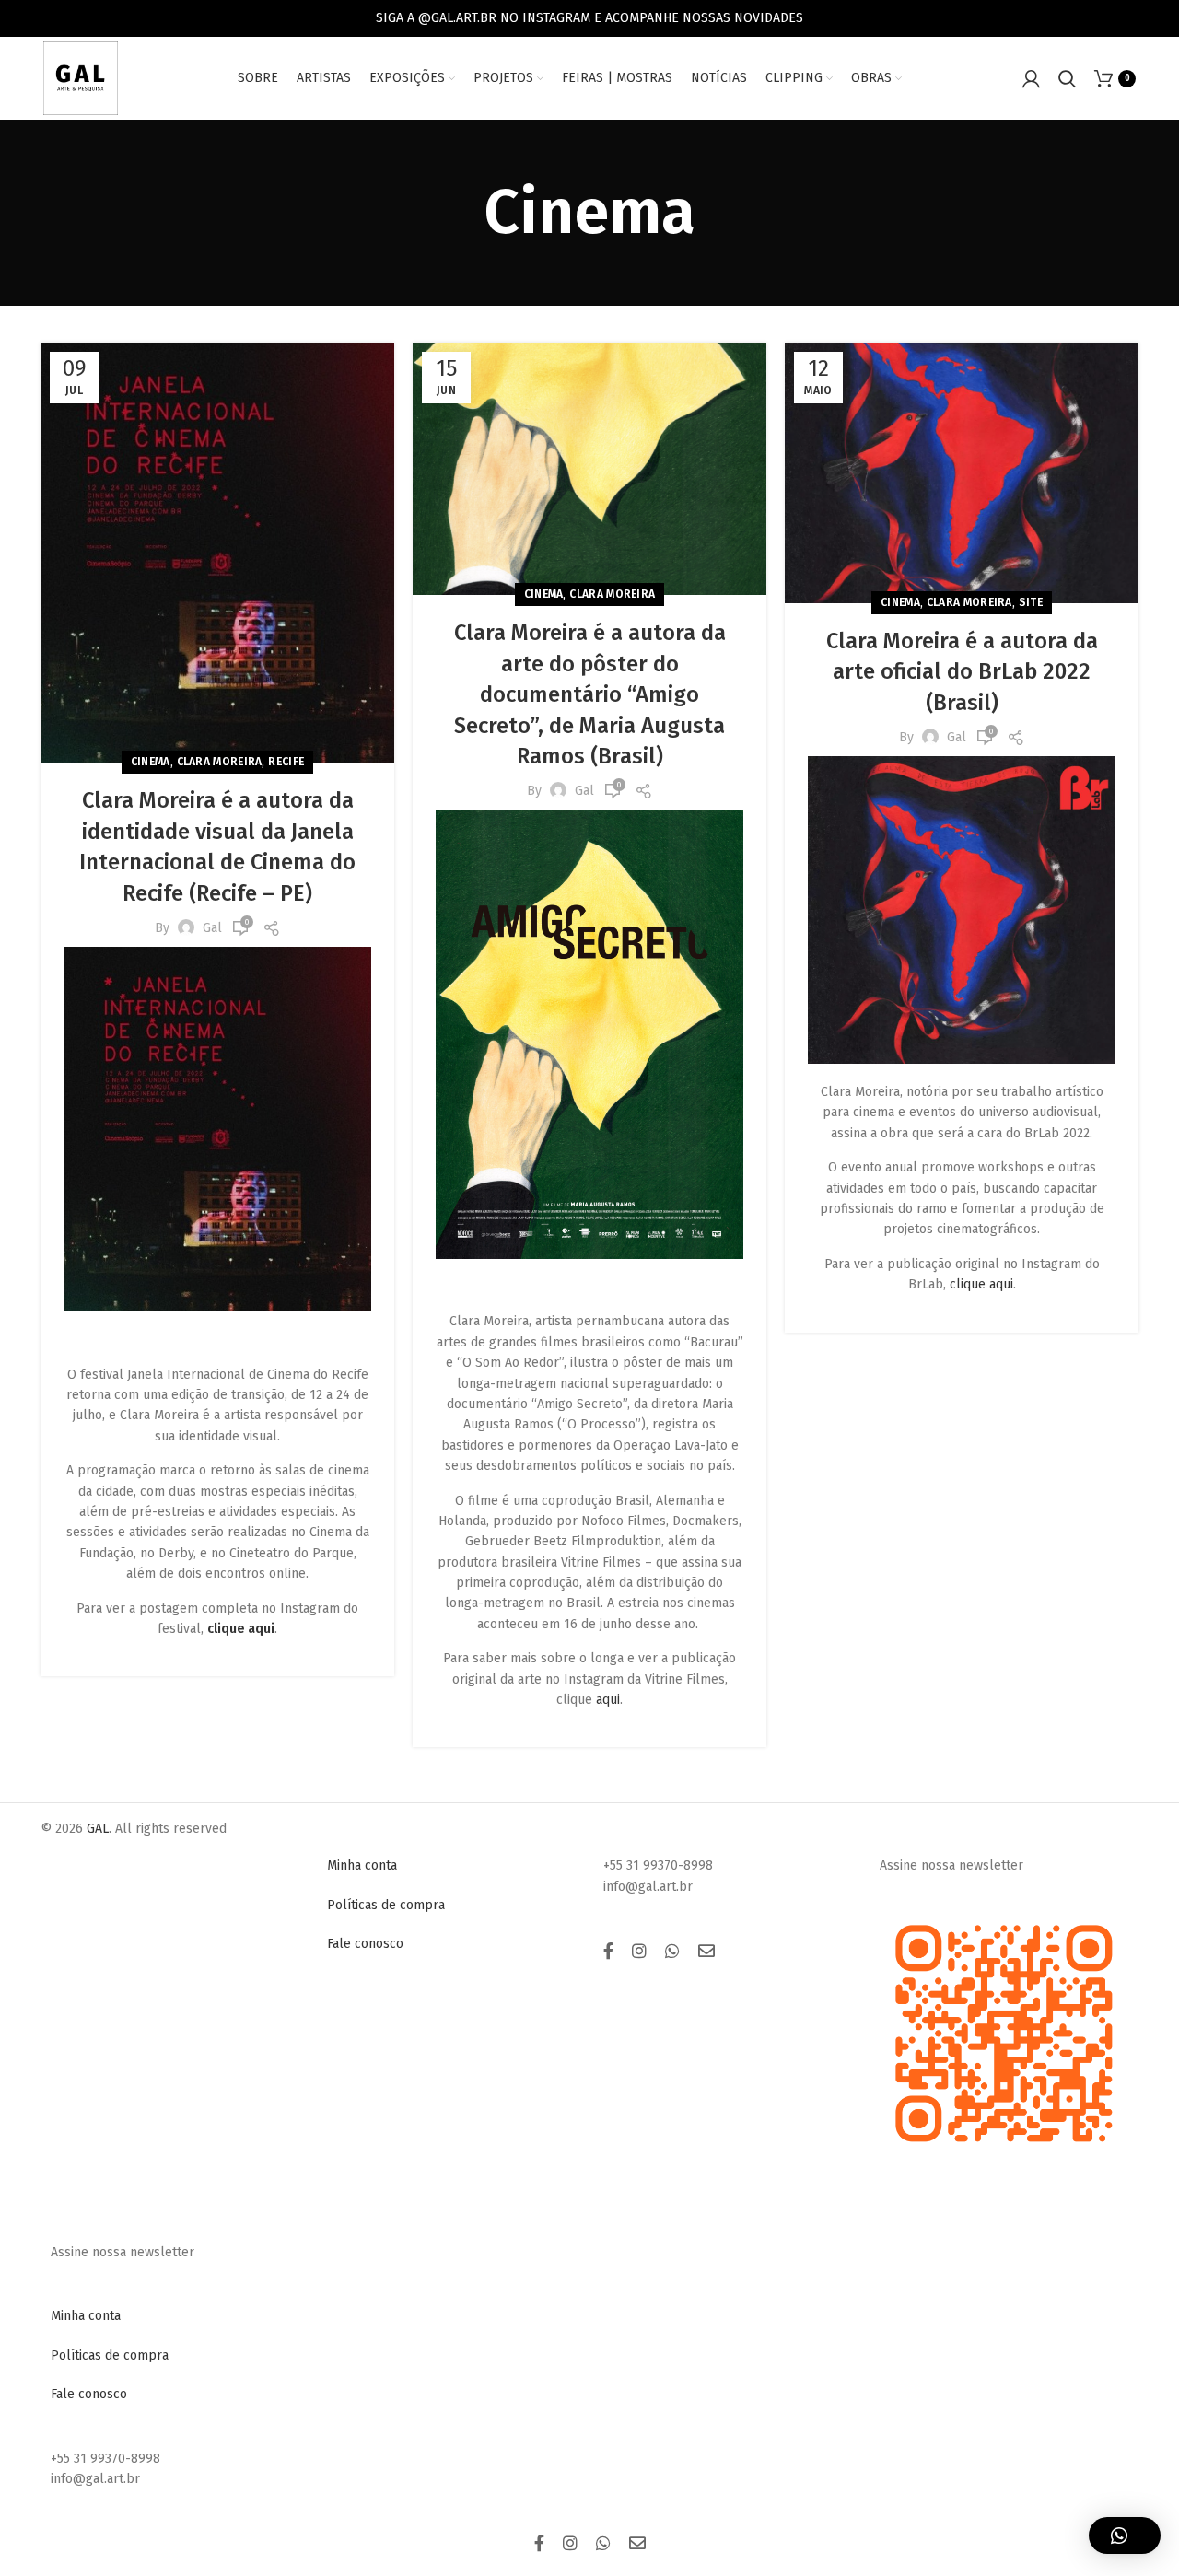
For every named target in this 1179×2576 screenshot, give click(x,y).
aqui (608, 1700)
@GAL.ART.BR (457, 18)
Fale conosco (365, 1944)
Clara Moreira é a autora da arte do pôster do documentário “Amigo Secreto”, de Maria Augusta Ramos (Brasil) (590, 694)
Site (1031, 602)
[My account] (1031, 78)
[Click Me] (608, 1952)
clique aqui (981, 1284)
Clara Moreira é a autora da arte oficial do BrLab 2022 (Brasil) (962, 672)
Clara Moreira (220, 762)
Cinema (151, 762)
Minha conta (362, 1865)
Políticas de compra (386, 1905)
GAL (98, 1829)
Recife (286, 762)
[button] (1125, 2535)
